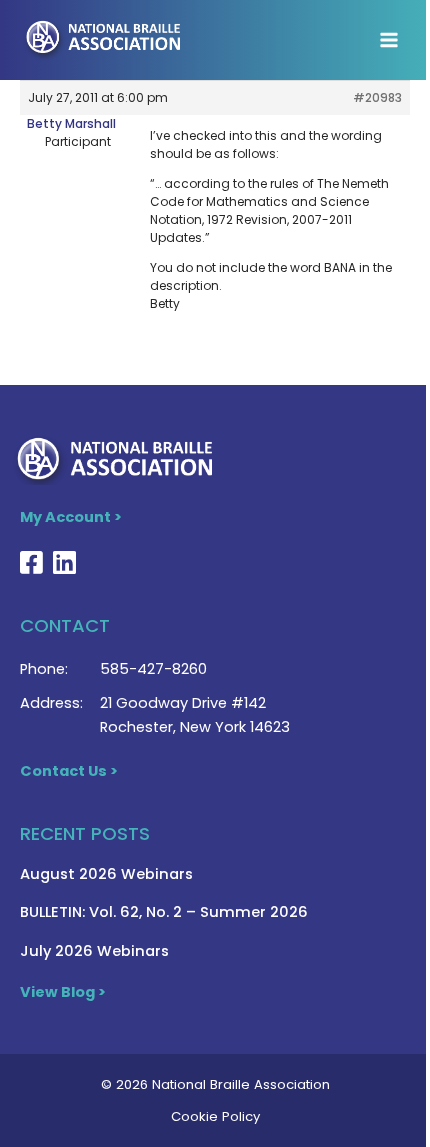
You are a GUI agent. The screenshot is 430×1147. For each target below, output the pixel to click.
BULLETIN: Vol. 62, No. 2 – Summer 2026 (164, 912)
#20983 (377, 97)
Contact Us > (69, 771)
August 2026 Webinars (106, 874)
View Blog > (63, 992)
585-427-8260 (153, 669)
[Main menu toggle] (389, 40)
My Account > (71, 517)
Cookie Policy (215, 1116)
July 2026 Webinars (94, 951)
